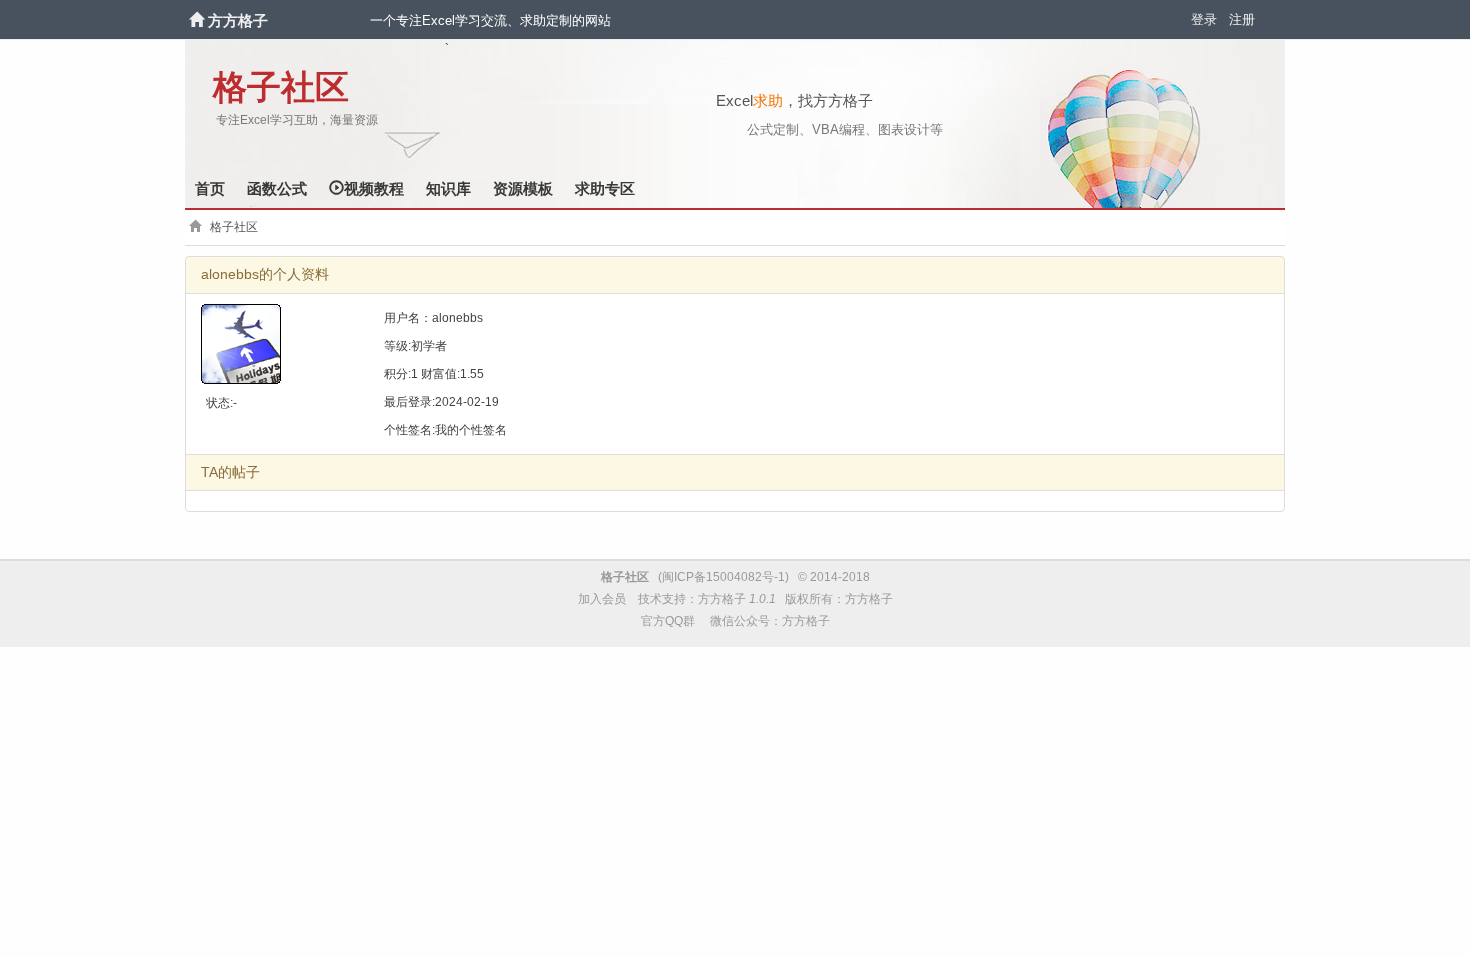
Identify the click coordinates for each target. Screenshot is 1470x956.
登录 (1204, 19)
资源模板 (523, 188)
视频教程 (374, 188)
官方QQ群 (668, 621)
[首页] (198, 20)
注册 (1242, 19)
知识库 (448, 188)
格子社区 (281, 87)
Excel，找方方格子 (794, 100)
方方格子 (238, 20)
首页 (210, 188)
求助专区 (605, 188)
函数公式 (277, 188)
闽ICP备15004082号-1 (723, 577)
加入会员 (602, 599)
